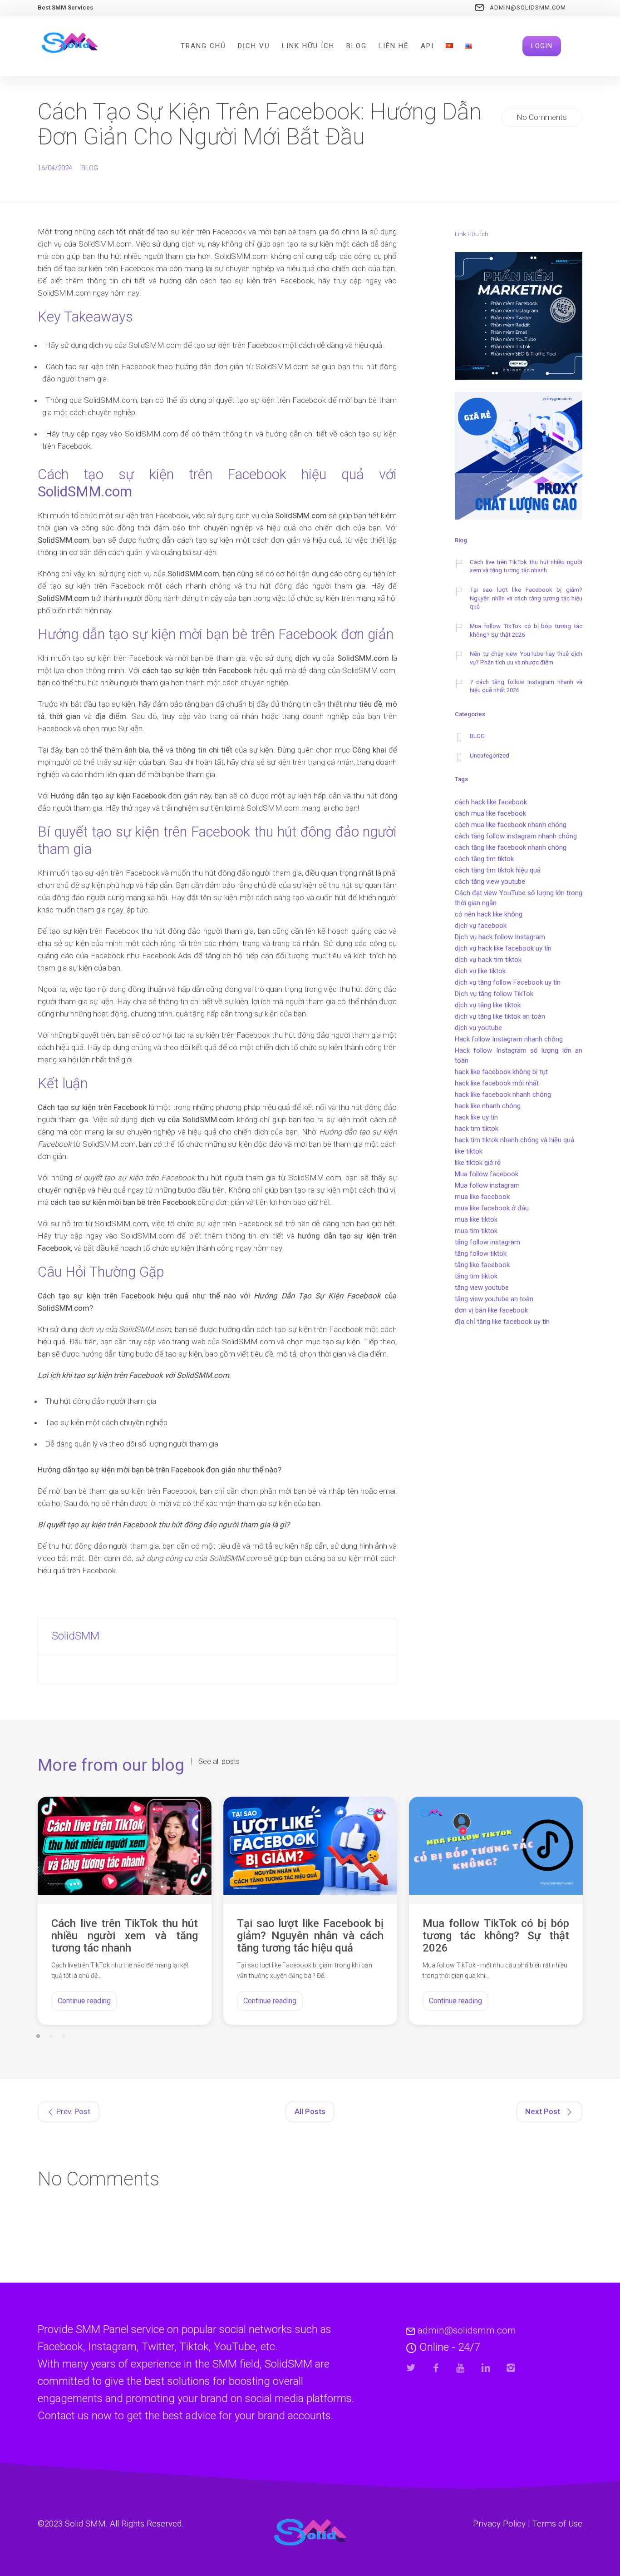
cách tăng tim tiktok (484, 859)
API (427, 46)
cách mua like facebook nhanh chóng (511, 825)
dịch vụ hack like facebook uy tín (503, 948)
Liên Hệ (394, 46)
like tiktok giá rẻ (478, 1163)
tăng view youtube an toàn (494, 1299)
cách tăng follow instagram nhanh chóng (516, 836)
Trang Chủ (203, 46)
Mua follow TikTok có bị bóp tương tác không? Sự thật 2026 (526, 630)
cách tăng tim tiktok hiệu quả (498, 870)
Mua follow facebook (487, 1174)
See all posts (219, 1762)
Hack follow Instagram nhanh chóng (509, 1039)
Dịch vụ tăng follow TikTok (494, 994)
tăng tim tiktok (476, 1276)
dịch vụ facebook (481, 926)
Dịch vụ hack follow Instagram (500, 937)
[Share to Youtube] (461, 2368)
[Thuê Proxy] (519, 457)
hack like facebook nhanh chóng (503, 1095)
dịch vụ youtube (478, 1028)
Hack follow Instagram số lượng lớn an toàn (519, 1055)
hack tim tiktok (477, 1129)
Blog (357, 46)
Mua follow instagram (487, 1185)
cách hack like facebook (491, 802)
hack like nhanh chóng (488, 1106)
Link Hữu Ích (308, 46)
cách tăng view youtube (490, 882)
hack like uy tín (476, 1117)
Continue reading (84, 2001)
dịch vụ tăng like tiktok (488, 1005)
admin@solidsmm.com (528, 7)
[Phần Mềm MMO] (519, 317)
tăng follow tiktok (481, 1253)
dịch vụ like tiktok (480, 971)
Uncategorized (490, 755)
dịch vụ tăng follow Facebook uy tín (508, 982)
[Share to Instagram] (511, 2368)
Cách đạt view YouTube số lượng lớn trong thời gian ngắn (519, 898)
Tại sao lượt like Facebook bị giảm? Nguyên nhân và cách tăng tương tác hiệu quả (526, 598)
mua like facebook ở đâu (492, 1208)
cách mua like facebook (490, 813)
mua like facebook (482, 1197)
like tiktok (469, 1151)
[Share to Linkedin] (486, 2368)
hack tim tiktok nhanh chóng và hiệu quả (514, 1140)
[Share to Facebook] (436, 2368)
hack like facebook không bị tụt (501, 1072)
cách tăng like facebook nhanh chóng (511, 847)
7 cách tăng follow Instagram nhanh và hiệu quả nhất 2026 (526, 686)
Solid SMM (85, 2524)
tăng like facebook (482, 1265)
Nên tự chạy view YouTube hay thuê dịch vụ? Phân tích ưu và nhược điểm (526, 658)
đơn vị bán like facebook (491, 1310)
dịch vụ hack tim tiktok (488, 960)
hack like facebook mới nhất (497, 1083)
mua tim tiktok (476, 1231)
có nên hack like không (489, 914)
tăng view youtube (482, 1288)
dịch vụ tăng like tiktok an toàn (500, 1016)
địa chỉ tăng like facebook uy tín (502, 1322)
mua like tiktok (476, 1219)
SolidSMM (76, 1636)
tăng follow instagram (487, 1242)
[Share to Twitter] (411, 2368)
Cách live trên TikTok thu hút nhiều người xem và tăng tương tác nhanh (526, 566)
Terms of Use (557, 2524)
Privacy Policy (499, 2524)
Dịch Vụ (254, 46)
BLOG (90, 168)
